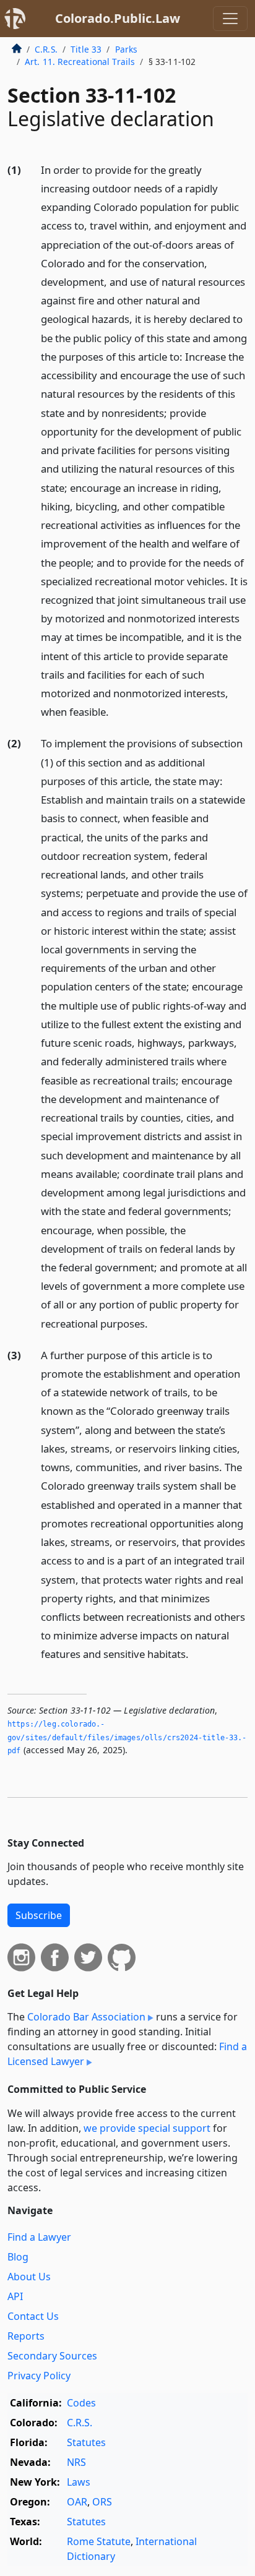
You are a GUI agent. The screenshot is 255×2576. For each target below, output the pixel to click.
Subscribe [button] (39, 1915)
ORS (102, 2502)
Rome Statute (99, 2541)
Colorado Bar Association (86, 2017)
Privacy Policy (39, 2376)
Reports (26, 2336)
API (15, 2296)
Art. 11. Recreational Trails (80, 62)
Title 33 (86, 49)
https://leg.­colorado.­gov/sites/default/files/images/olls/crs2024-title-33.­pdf (127, 1737)
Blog (18, 2257)
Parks (127, 49)
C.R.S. (46, 49)
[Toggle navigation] (230, 19)
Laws (79, 2482)
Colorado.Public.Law (118, 18)
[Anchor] (116, 711)
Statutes (86, 2442)
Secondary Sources (52, 2356)
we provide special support (147, 2128)
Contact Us (33, 2316)
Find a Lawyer (39, 2237)
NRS (76, 2462)
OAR (77, 2502)
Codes (81, 2403)
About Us (29, 2277)
